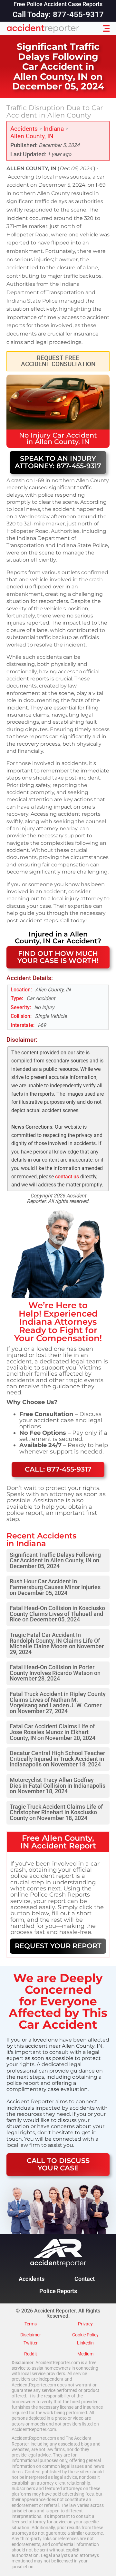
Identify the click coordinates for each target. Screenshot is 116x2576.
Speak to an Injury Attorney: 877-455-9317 (58, 462)
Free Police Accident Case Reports (58, 5)
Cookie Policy (85, 2335)
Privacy (85, 2324)
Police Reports (58, 2291)
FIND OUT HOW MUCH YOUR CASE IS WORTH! (58, 957)
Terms (31, 2324)
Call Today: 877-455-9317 (58, 15)
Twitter (31, 2343)
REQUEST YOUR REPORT (58, 1946)
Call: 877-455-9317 (58, 1469)
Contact (85, 2279)
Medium (85, 2354)
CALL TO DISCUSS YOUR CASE (58, 2164)
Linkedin (85, 2343)
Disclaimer (31, 2335)
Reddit (31, 2354)
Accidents (24, 129)
